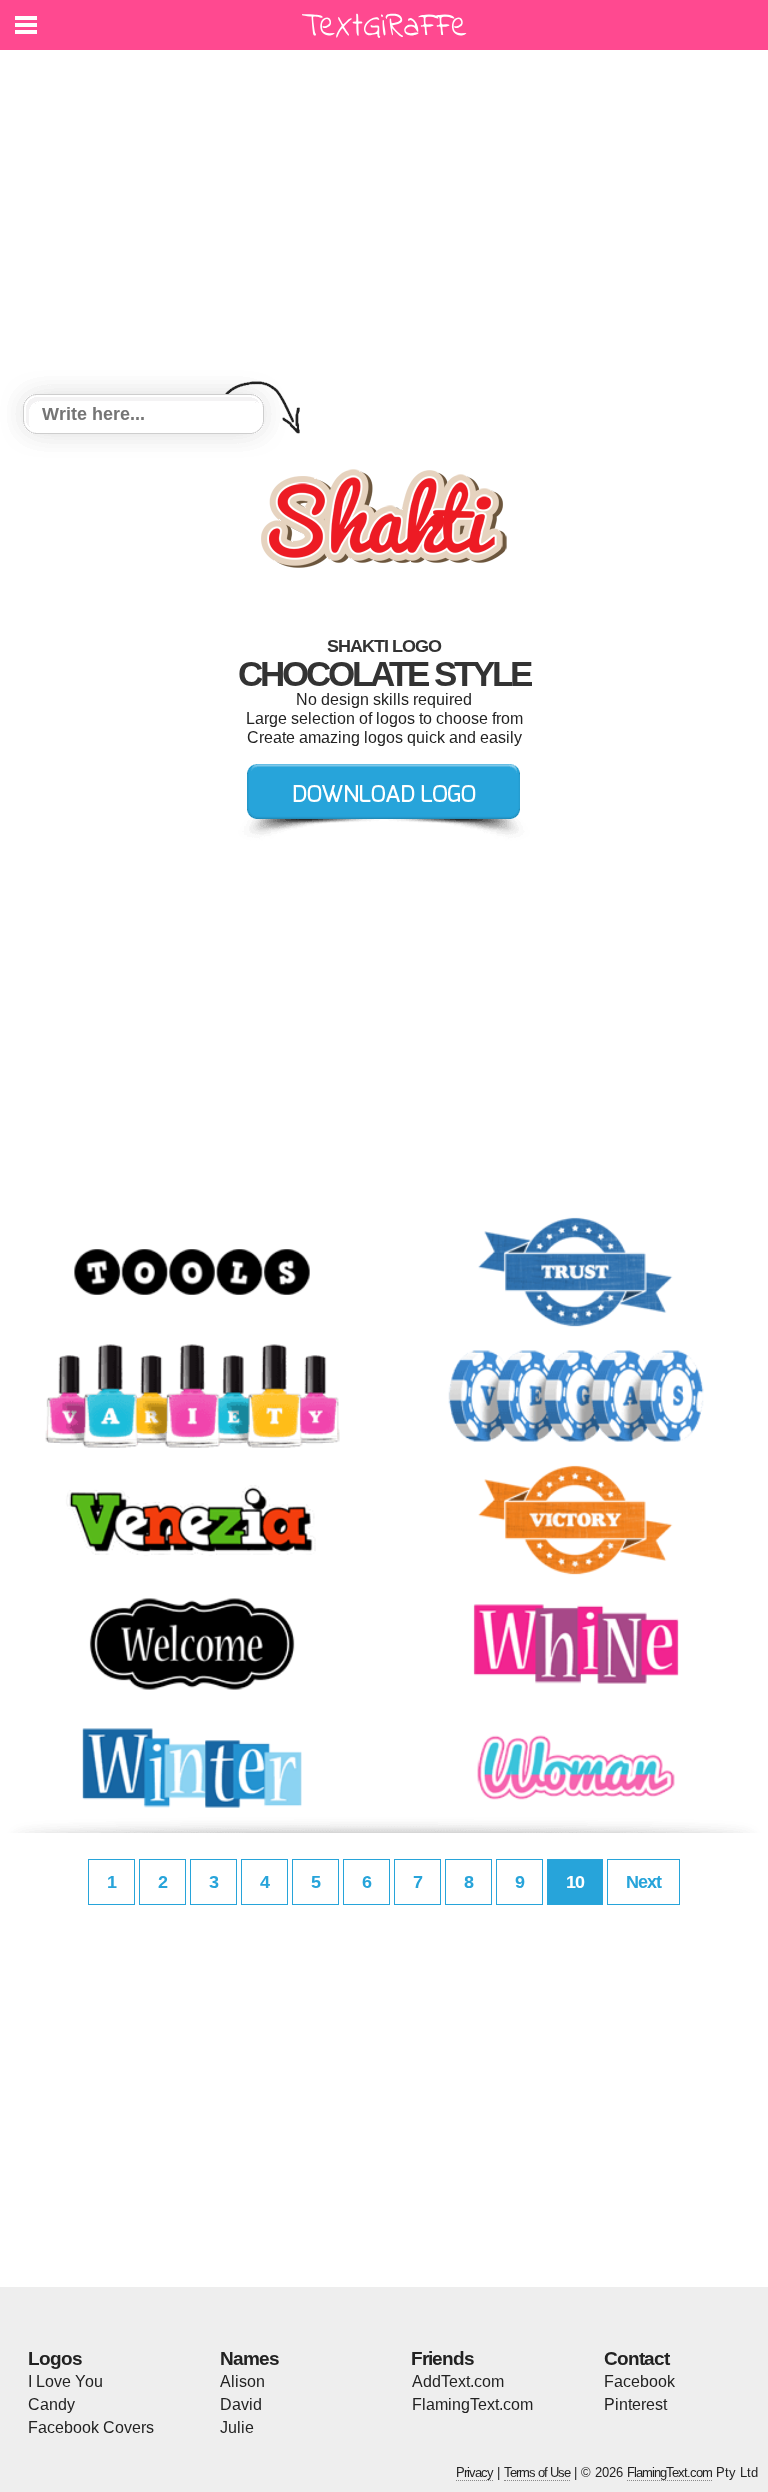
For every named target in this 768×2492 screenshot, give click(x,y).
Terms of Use (537, 2472)
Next (643, 1882)
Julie (237, 2427)
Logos (55, 2358)
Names (249, 2358)
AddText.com (458, 2381)
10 (575, 1882)
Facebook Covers (91, 2427)
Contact (636, 2358)
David (241, 2404)
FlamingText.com (472, 2404)
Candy (51, 2404)
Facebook (639, 2381)
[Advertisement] (384, 225)
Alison (242, 2381)
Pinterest (635, 2404)
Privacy (474, 2472)
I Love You (65, 2381)
